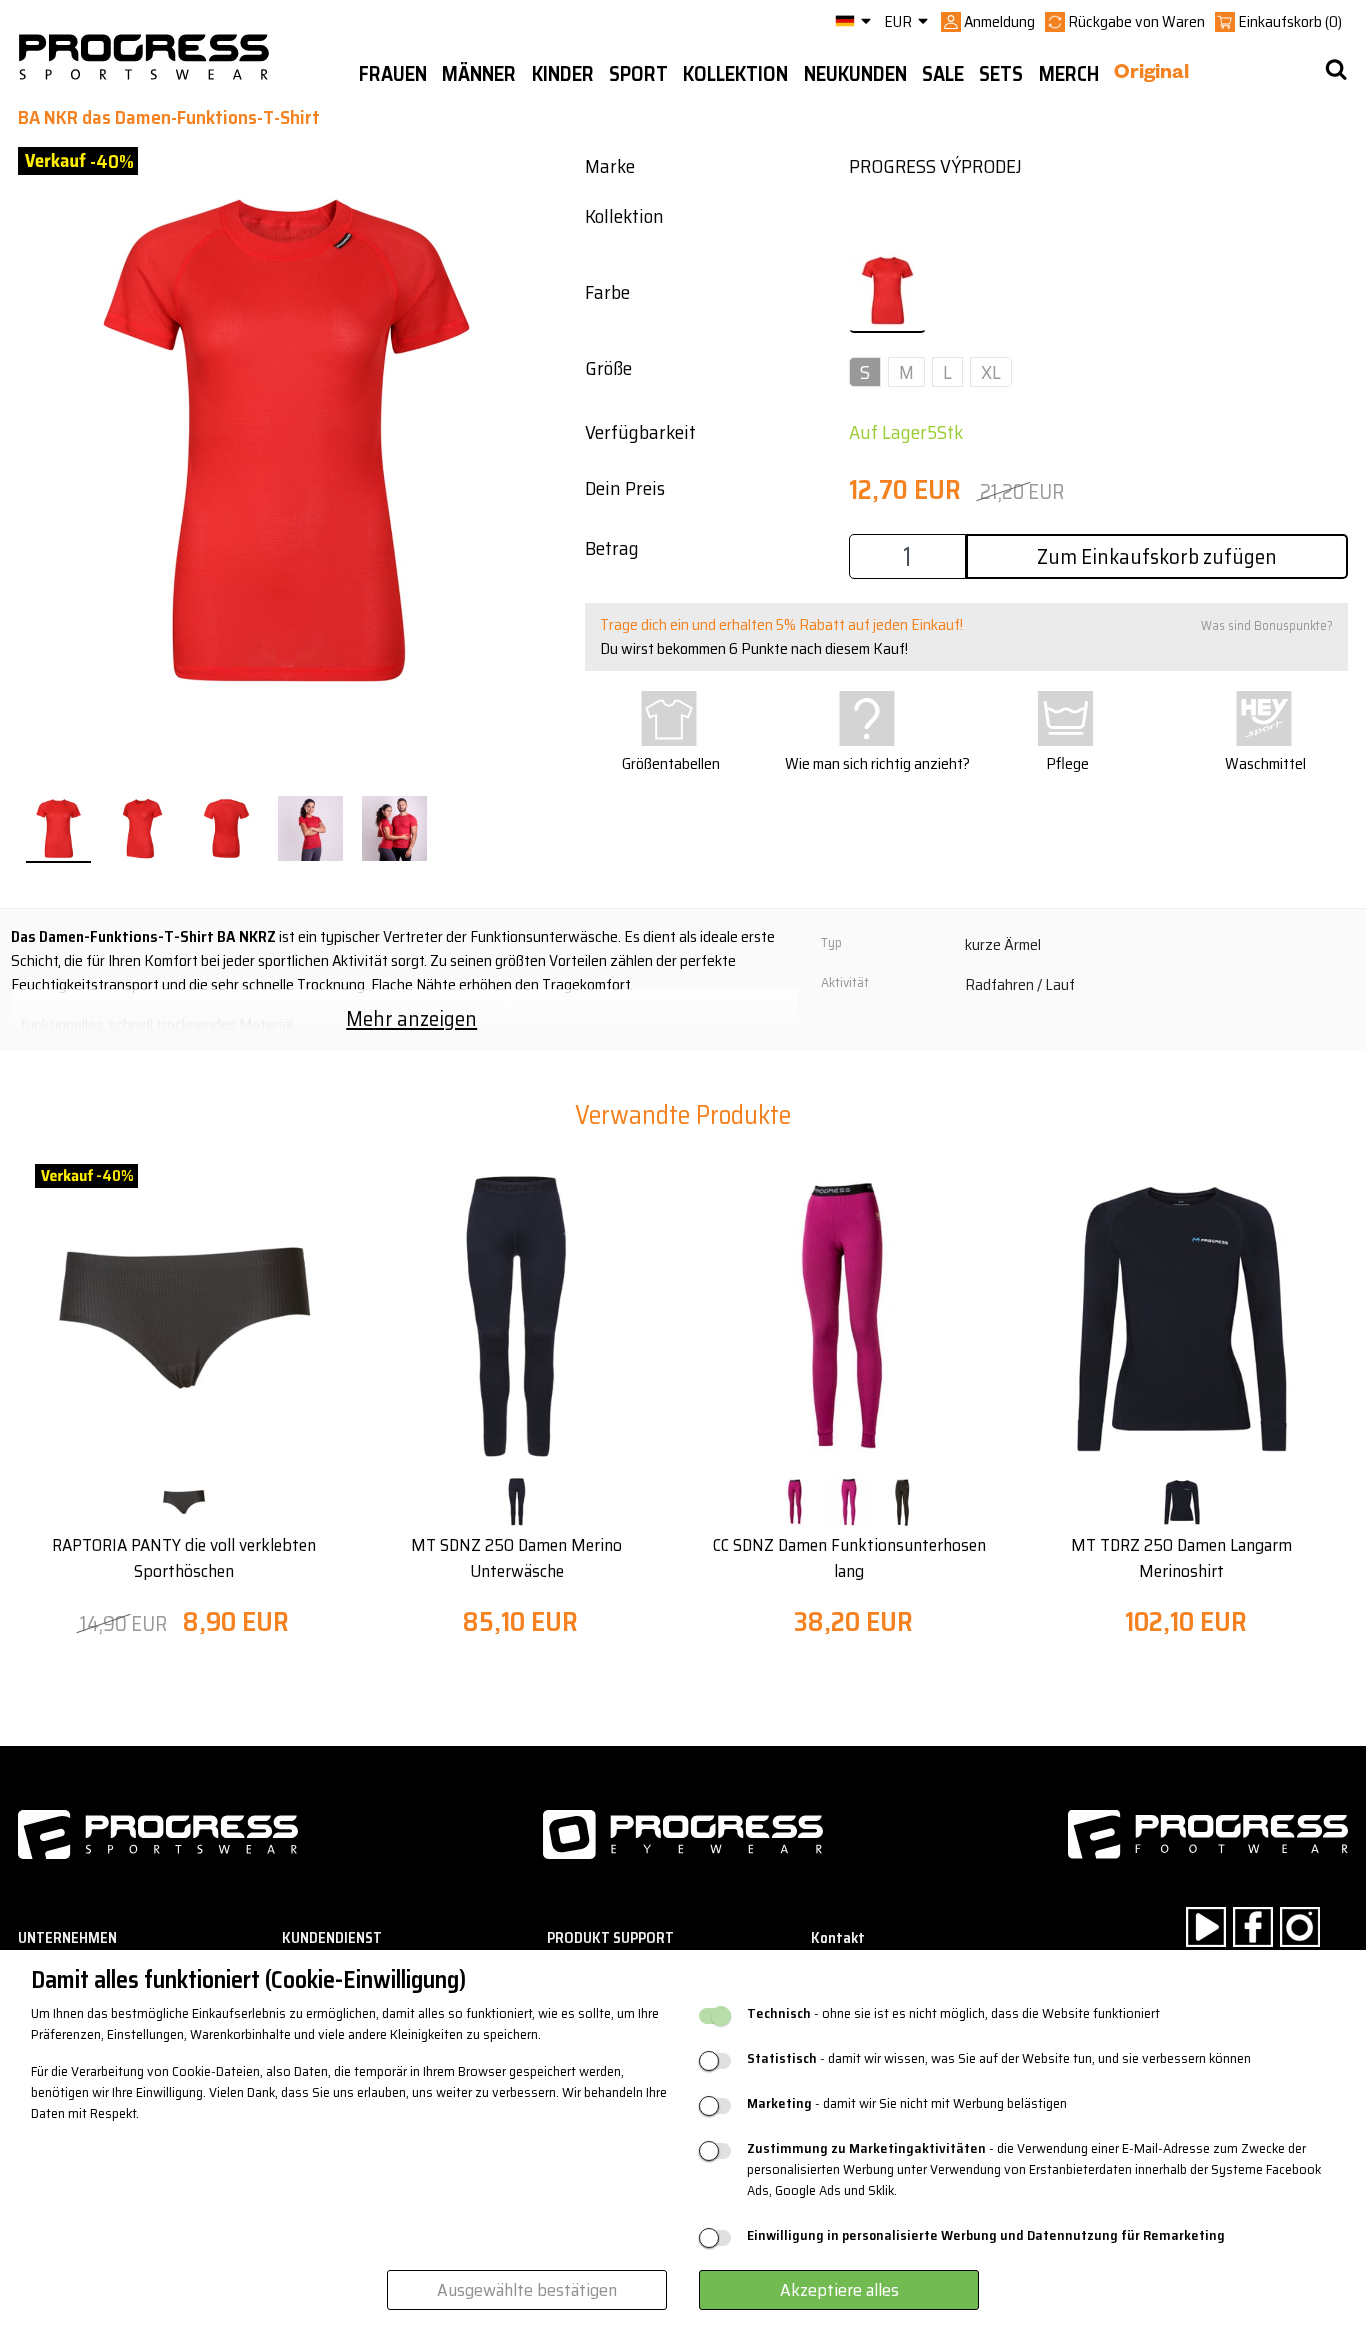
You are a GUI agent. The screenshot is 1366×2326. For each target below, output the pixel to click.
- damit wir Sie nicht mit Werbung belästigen (907, 2103)
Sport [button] (638, 74)
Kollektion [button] (735, 74)
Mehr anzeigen (411, 1018)
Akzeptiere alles (839, 2290)
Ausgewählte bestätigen (527, 2290)
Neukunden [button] (855, 74)
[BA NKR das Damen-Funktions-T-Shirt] (58, 829)
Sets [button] (1001, 74)
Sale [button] (943, 74)
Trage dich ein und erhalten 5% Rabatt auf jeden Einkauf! (781, 624)
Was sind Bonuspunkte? (1267, 625)
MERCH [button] (1069, 74)
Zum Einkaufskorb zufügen (1157, 556)
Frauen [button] (393, 74)
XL (991, 372)
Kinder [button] (563, 74)
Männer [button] (479, 74)
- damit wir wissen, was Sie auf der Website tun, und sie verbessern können (999, 2058)
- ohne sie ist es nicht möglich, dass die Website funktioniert (953, 2013)
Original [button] (1151, 75)
